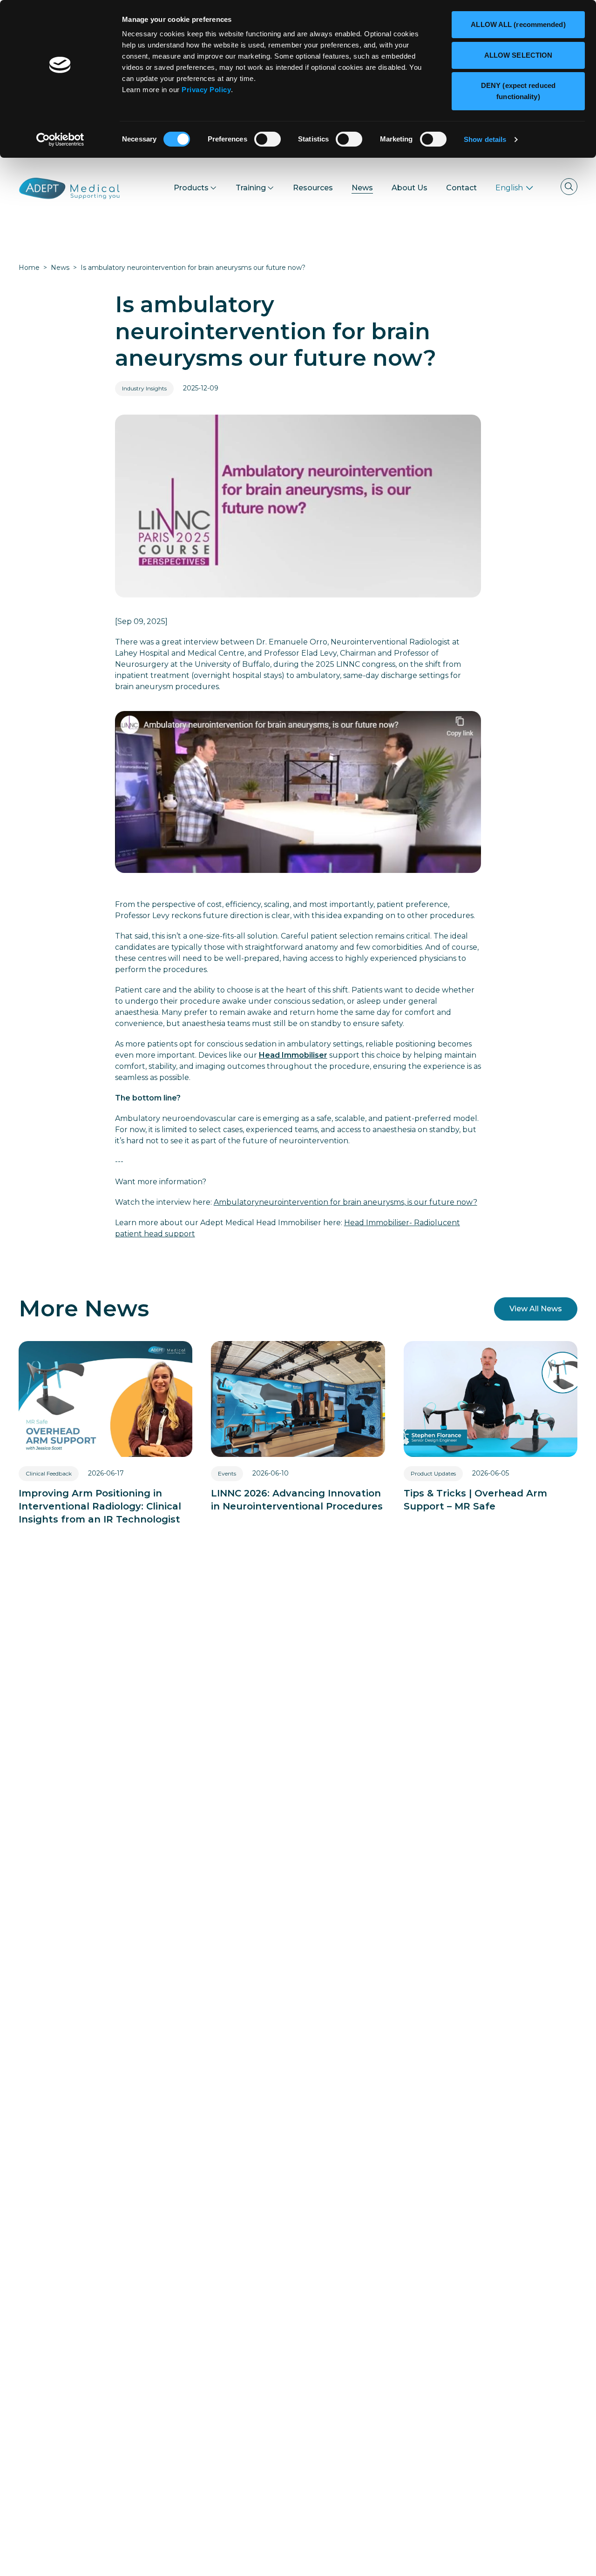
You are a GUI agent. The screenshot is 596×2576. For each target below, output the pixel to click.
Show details (485, 139)
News (60, 268)
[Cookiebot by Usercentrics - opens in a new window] (60, 140)
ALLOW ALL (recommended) (518, 24)
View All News (536, 1309)
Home (29, 268)
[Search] (569, 187)
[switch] (268, 139)
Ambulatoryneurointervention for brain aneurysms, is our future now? (345, 1202)
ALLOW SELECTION (518, 55)
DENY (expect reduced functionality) (518, 91)
